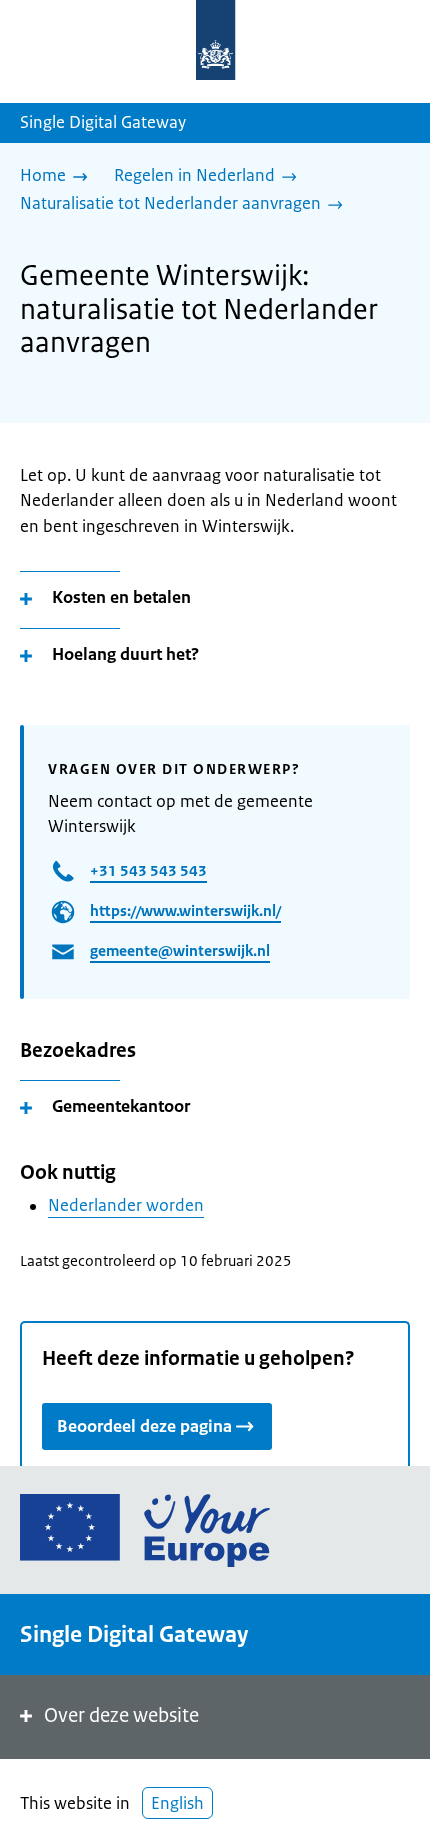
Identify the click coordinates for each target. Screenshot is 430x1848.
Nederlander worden (126, 1205)
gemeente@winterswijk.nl (180, 950)
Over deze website (121, 1715)
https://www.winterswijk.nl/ (185, 910)
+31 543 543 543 (148, 870)
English (177, 1803)
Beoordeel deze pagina (144, 1426)
